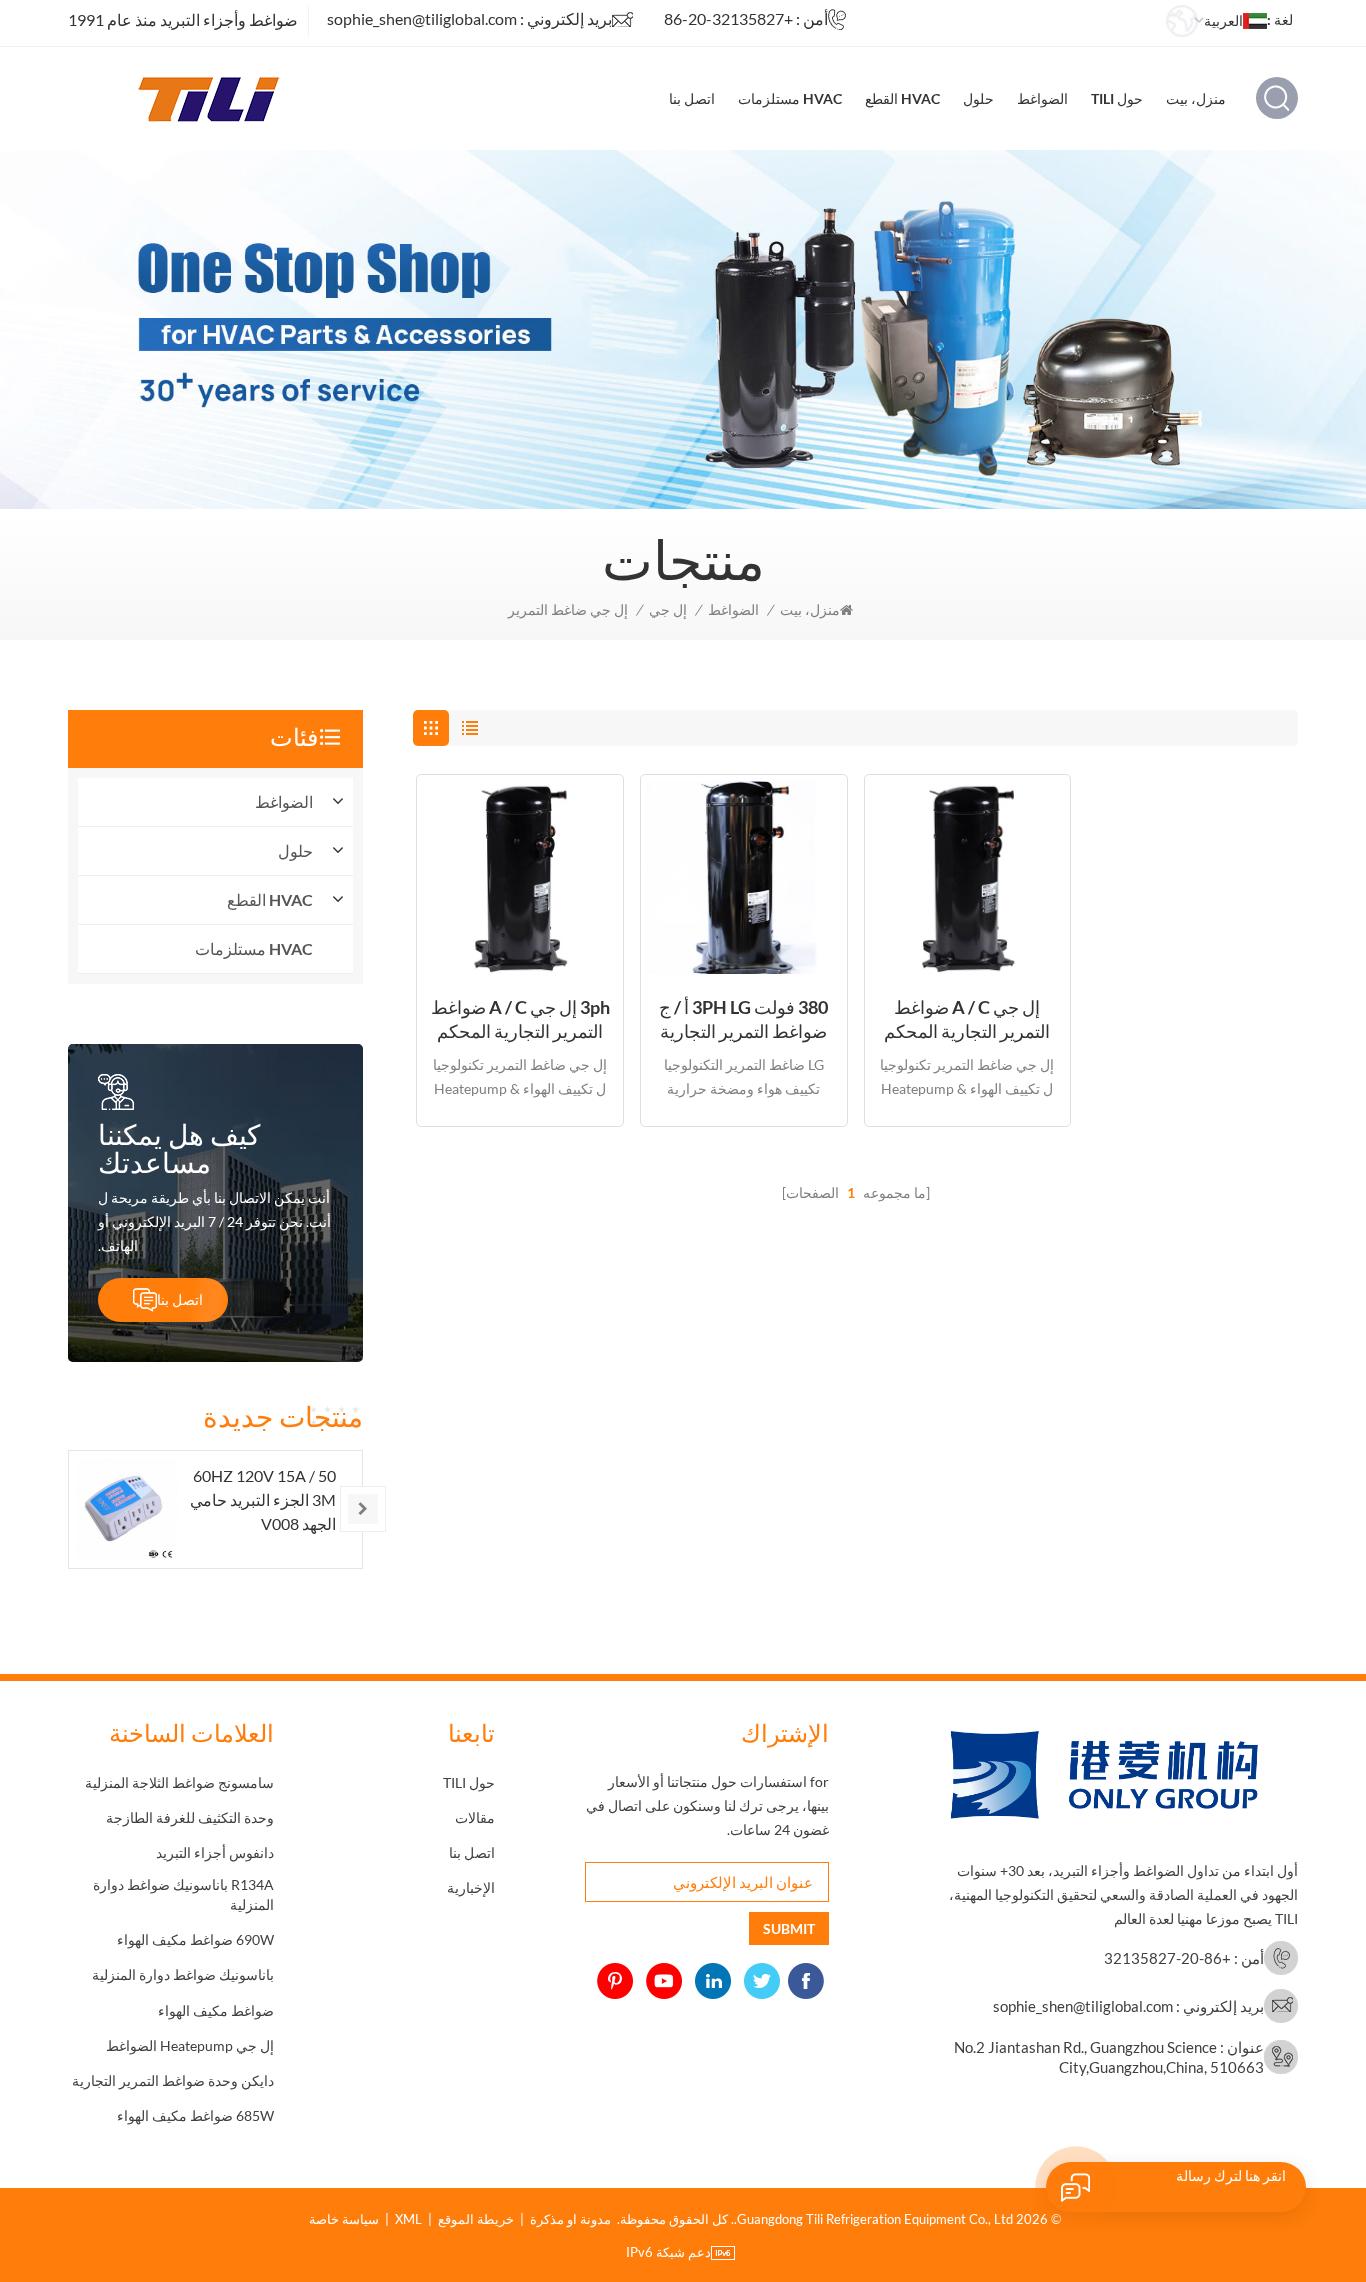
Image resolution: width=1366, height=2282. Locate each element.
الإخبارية (471, 1887)
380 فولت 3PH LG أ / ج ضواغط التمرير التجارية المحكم (743, 1019)
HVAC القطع (902, 98)
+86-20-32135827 (728, 18)
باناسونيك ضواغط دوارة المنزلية (183, 1974)
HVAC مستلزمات (790, 98)
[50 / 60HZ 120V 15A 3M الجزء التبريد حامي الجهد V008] (127, 1509)
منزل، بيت (1196, 98)
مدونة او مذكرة (570, 2219)
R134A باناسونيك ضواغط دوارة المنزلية (183, 1894)
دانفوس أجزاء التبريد (215, 1852)
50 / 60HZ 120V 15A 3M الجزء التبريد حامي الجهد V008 (263, 1499)
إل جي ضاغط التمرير (568, 609)
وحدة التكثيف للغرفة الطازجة (190, 1817)
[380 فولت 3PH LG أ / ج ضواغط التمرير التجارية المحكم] (744, 878)
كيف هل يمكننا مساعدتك (179, 1148)
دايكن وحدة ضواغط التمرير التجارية (173, 2080)
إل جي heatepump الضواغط (190, 2045)
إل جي (668, 609)
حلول (978, 98)
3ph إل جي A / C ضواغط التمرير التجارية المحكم (520, 1019)
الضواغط (1042, 98)
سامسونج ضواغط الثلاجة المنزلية (179, 1782)
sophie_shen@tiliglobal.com (422, 18)
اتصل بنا (692, 98)
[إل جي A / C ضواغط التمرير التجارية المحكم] (968, 878)
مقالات (475, 1817)
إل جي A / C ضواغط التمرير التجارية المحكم (967, 1019)
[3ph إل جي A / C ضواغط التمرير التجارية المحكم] (520, 878)
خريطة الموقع (476, 2219)
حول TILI (1117, 98)
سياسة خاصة (344, 2219)
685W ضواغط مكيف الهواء (195, 2115)
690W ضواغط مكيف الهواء (195, 1939)
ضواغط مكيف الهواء (216, 2010)
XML (408, 2219)
